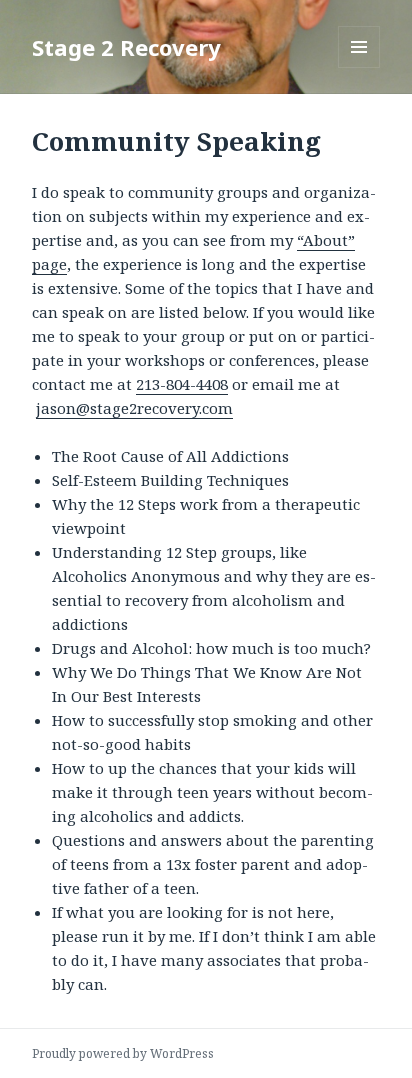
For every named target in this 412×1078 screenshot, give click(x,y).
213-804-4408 (182, 384)
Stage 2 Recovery (126, 47)
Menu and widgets (359, 67)
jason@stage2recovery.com (134, 408)
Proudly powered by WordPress (123, 1053)
